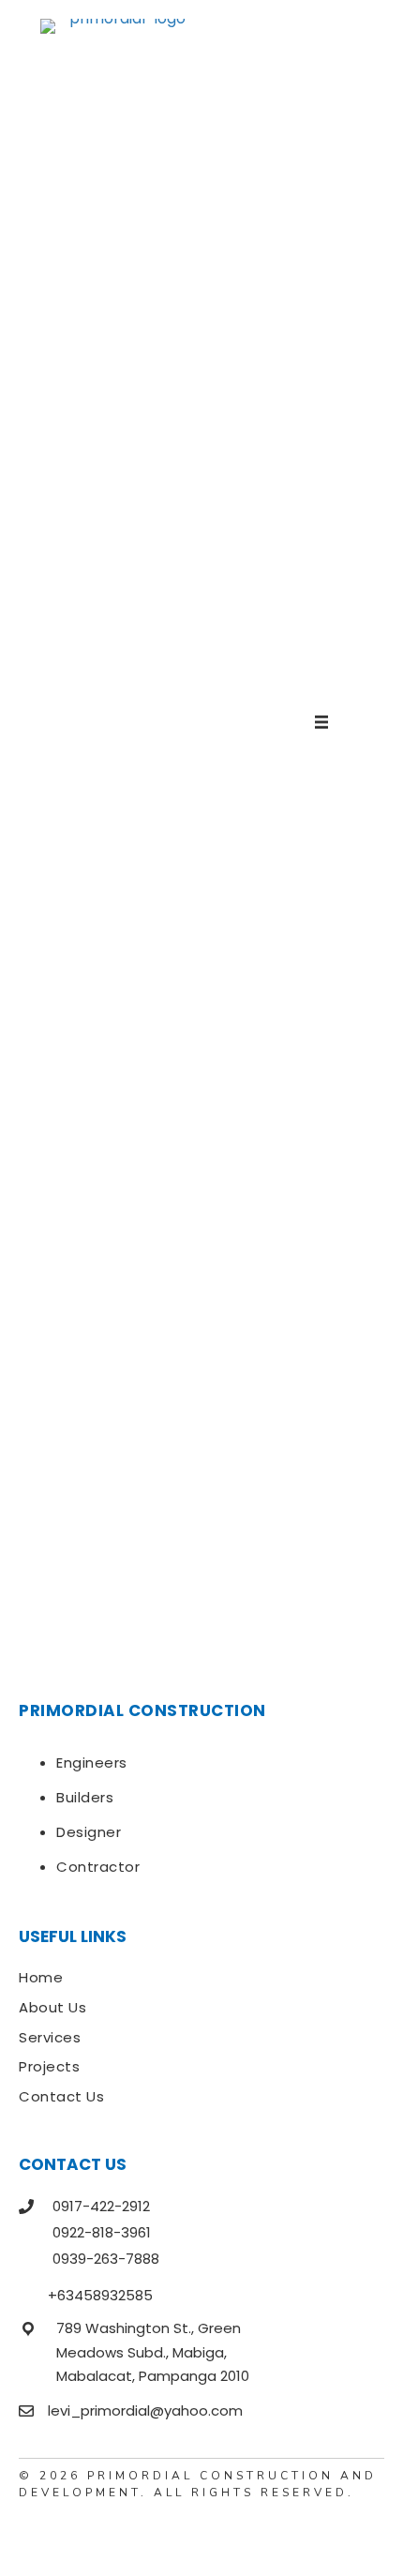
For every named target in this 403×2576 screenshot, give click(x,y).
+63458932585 (100, 2295)
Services (50, 2037)
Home (41, 1977)
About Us (52, 2007)
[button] (33, 2534)
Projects (49, 2066)
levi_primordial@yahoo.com (145, 2410)
